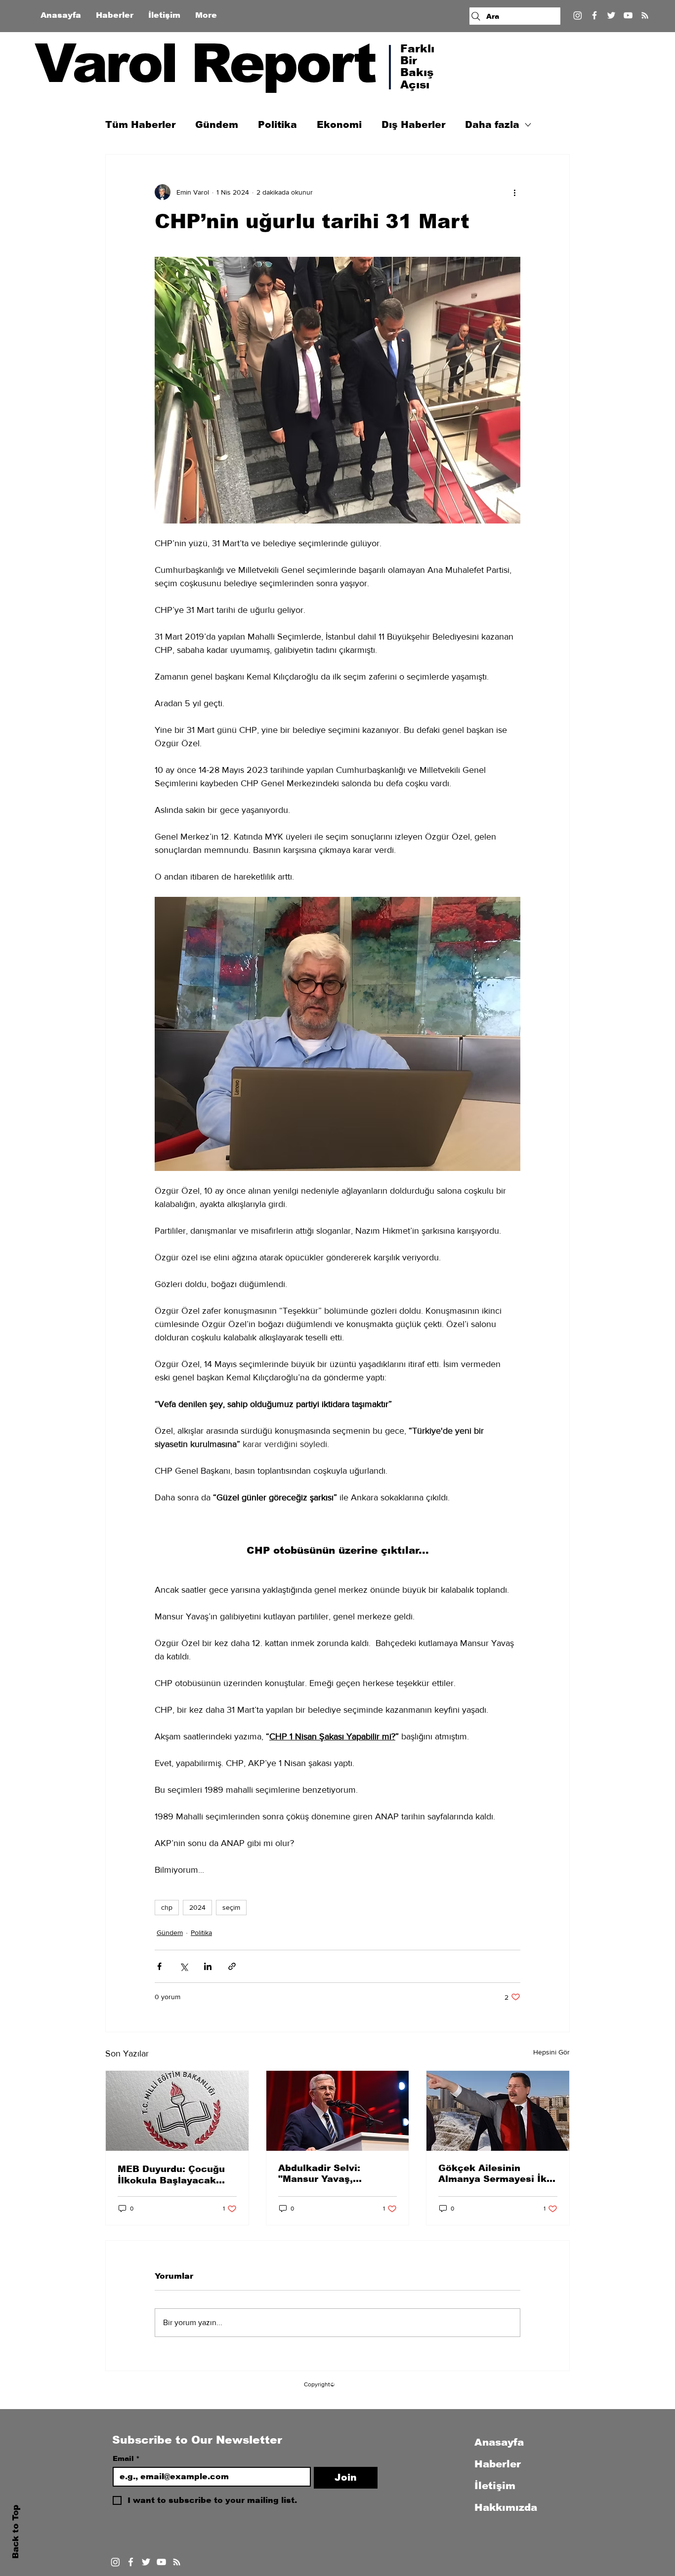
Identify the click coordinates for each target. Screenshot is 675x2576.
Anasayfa (499, 2442)
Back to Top (16, 2532)
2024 (197, 1907)
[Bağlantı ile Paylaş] (232, 1966)
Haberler (498, 2464)
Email (126, 2458)
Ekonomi (339, 125)
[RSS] (645, 15)
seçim (231, 1907)
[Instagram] (578, 15)
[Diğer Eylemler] (514, 192)
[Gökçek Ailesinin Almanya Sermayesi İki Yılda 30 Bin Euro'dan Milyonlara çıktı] (498, 2111)
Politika (277, 125)
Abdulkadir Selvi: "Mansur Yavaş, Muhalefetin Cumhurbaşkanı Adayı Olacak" (331, 2174)
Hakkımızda (506, 2507)
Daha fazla (492, 125)
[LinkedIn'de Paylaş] (208, 1966)
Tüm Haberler (140, 125)
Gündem (217, 125)
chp (167, 1907)
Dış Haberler (413, 125)
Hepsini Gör (551, 2052)
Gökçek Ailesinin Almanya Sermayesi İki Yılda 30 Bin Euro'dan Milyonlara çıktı (494, 2174)
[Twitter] (611, 15)
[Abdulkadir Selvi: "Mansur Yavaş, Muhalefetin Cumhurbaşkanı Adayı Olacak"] (338, 2111)
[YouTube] (628, 15)
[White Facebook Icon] (131, 2562)
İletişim (495, 2486)
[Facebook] (594, 15)
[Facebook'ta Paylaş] (159, 1966)
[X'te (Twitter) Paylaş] (184, 1966)
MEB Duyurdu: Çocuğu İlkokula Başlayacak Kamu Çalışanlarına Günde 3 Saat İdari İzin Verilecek (173, 2175)
